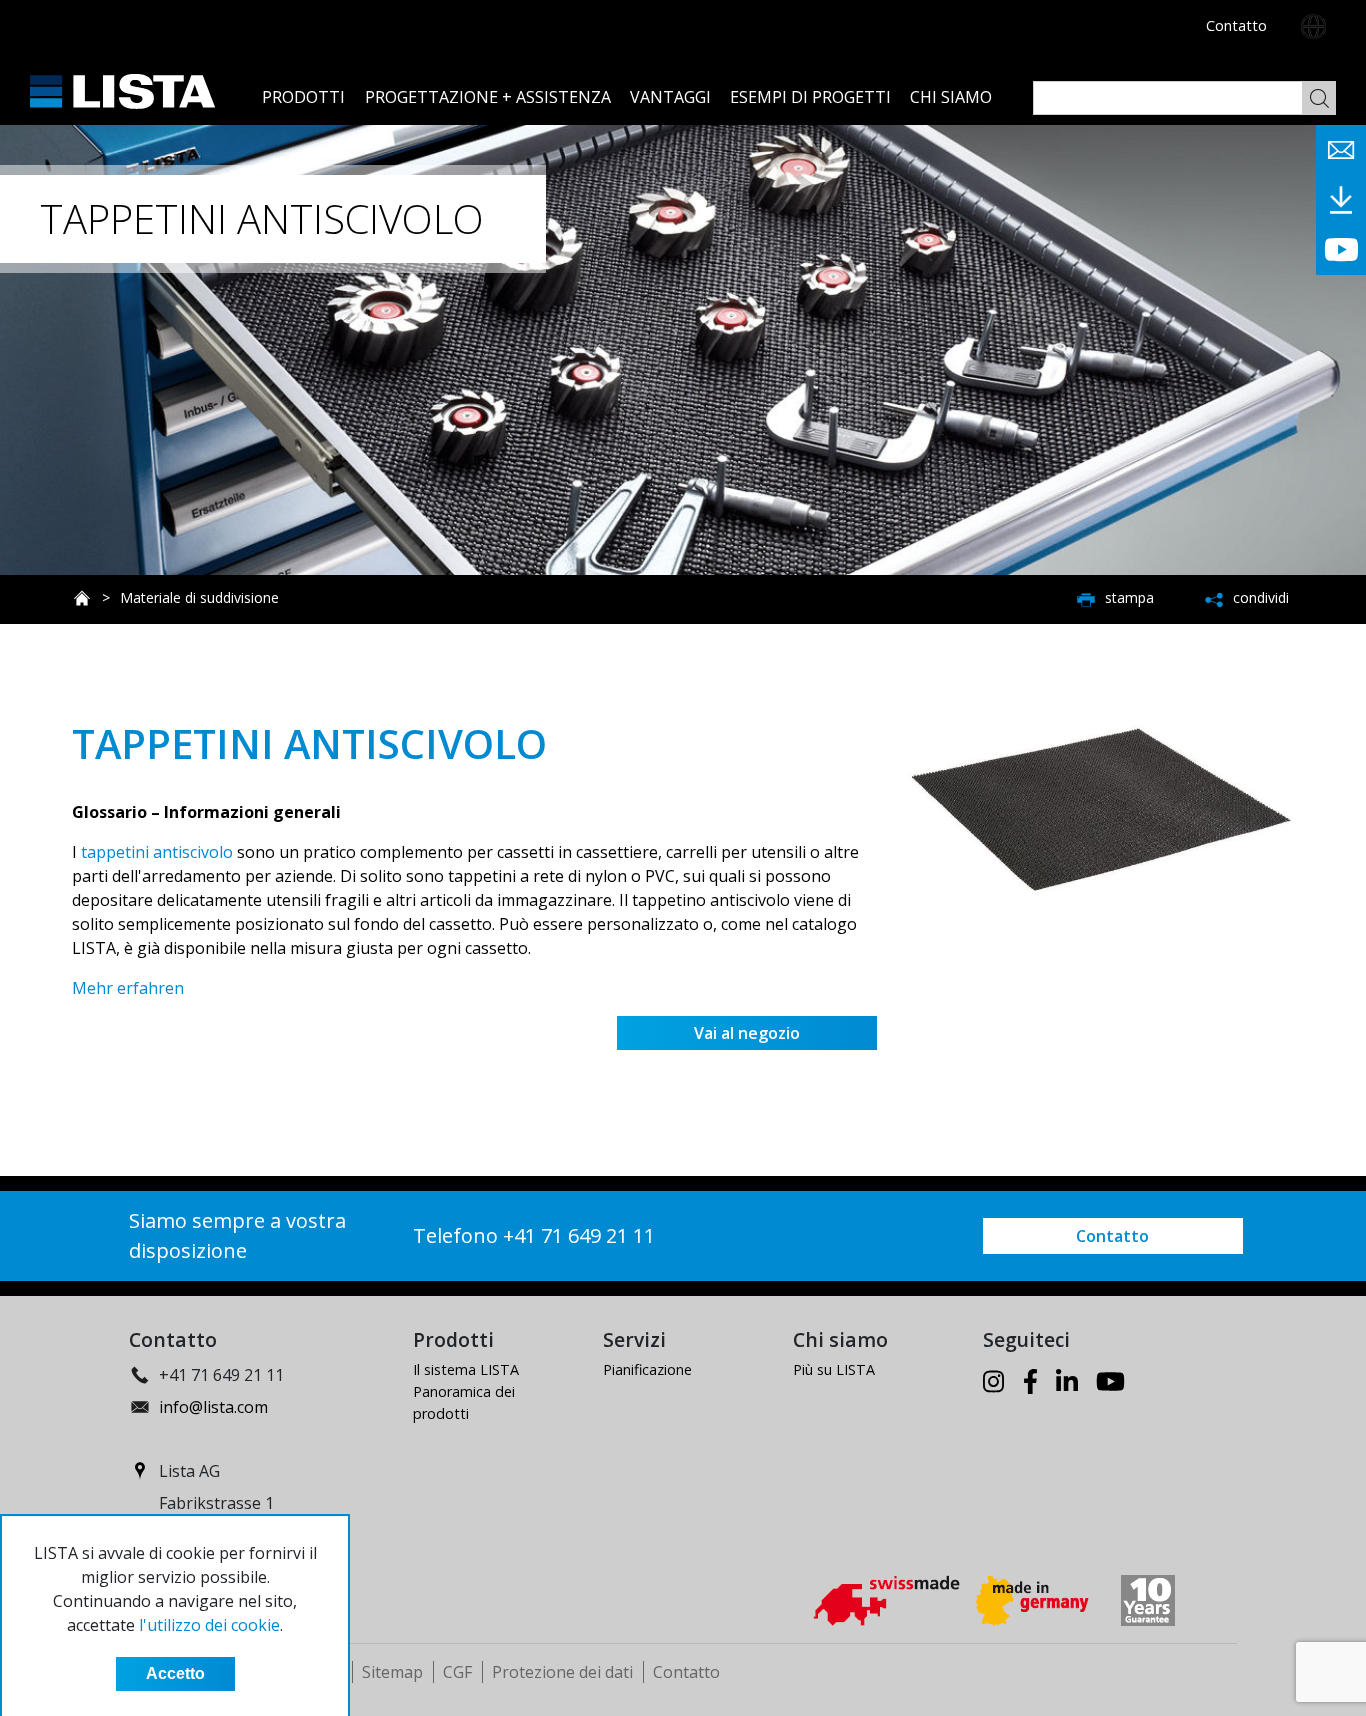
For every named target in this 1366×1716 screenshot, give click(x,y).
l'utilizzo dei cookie (209, 1625)
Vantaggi (670, 97)
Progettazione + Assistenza (488, 97)
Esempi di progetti (810, 97)
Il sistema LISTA (466, 1369)
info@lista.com (213, 1407)
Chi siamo (951, 97)
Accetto (175, 1673)
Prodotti (303, 97)
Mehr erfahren (128, 988)
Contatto (1236, 25)
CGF (457, 1672)
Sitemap (392, 1672)
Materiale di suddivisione (199, 597)
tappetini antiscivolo (157, 852)
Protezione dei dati (562, 1672)
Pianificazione (647, 1369)
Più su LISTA (834, 1369)
